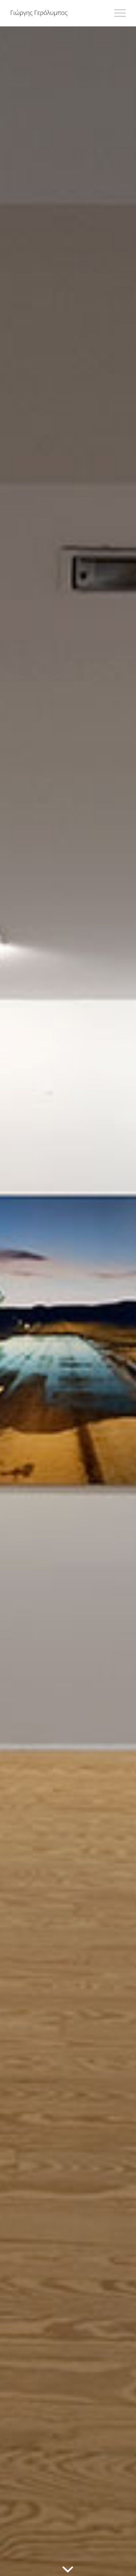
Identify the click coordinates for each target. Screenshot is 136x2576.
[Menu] (117, 13)
